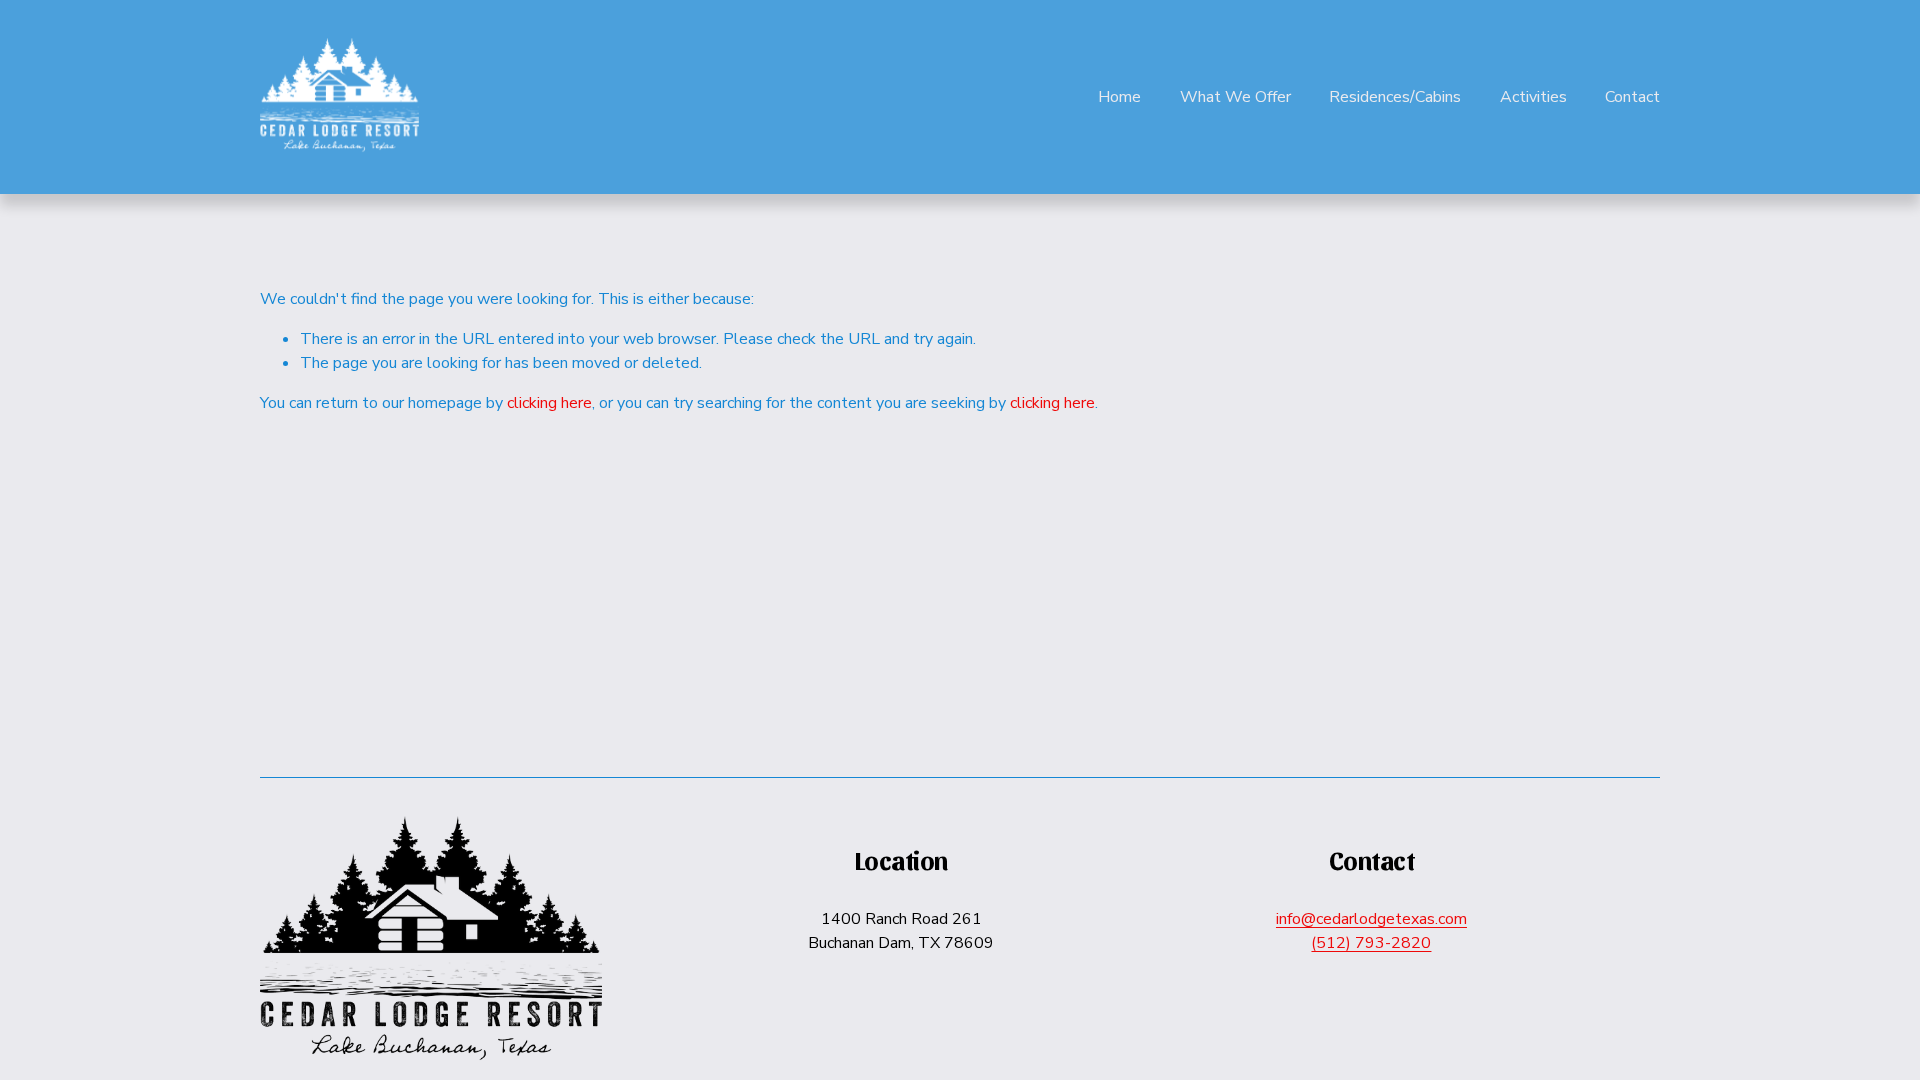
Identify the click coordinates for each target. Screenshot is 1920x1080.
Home (1119, 97)
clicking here (549, 403)
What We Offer (1235, 97)
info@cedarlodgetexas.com (1371, 919)
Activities (1533, 97)
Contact (1632, 97)
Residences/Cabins (1395, 97)
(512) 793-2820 (1371, 943)
